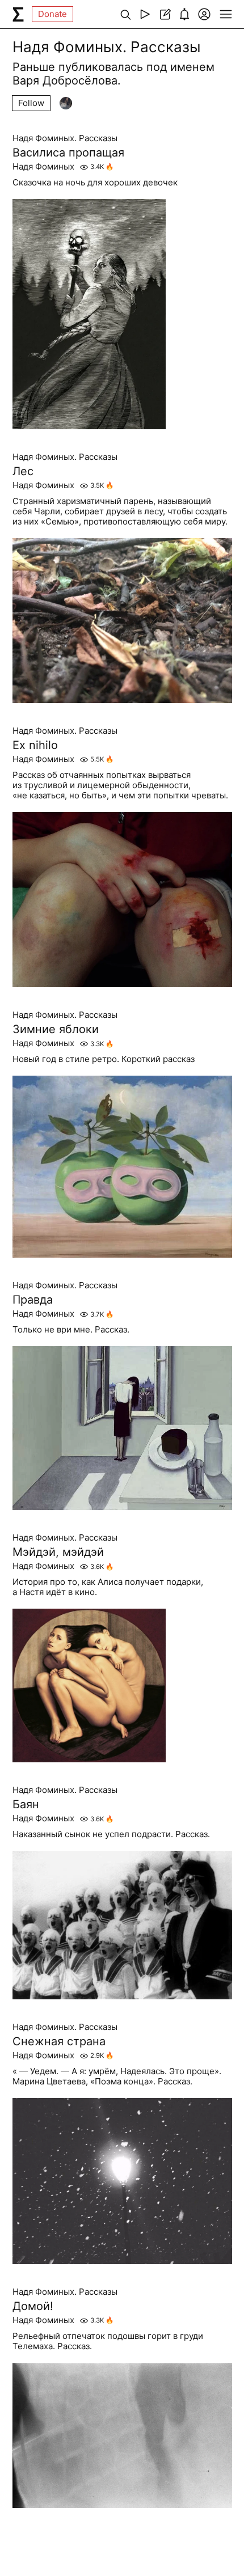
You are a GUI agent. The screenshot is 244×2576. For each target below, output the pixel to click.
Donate (52, 14)
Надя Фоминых (43, 167)
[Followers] (66, 103)
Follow (31, 103)
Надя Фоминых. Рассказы (65, 138)
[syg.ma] (18, 14)
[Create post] (165, 14)
